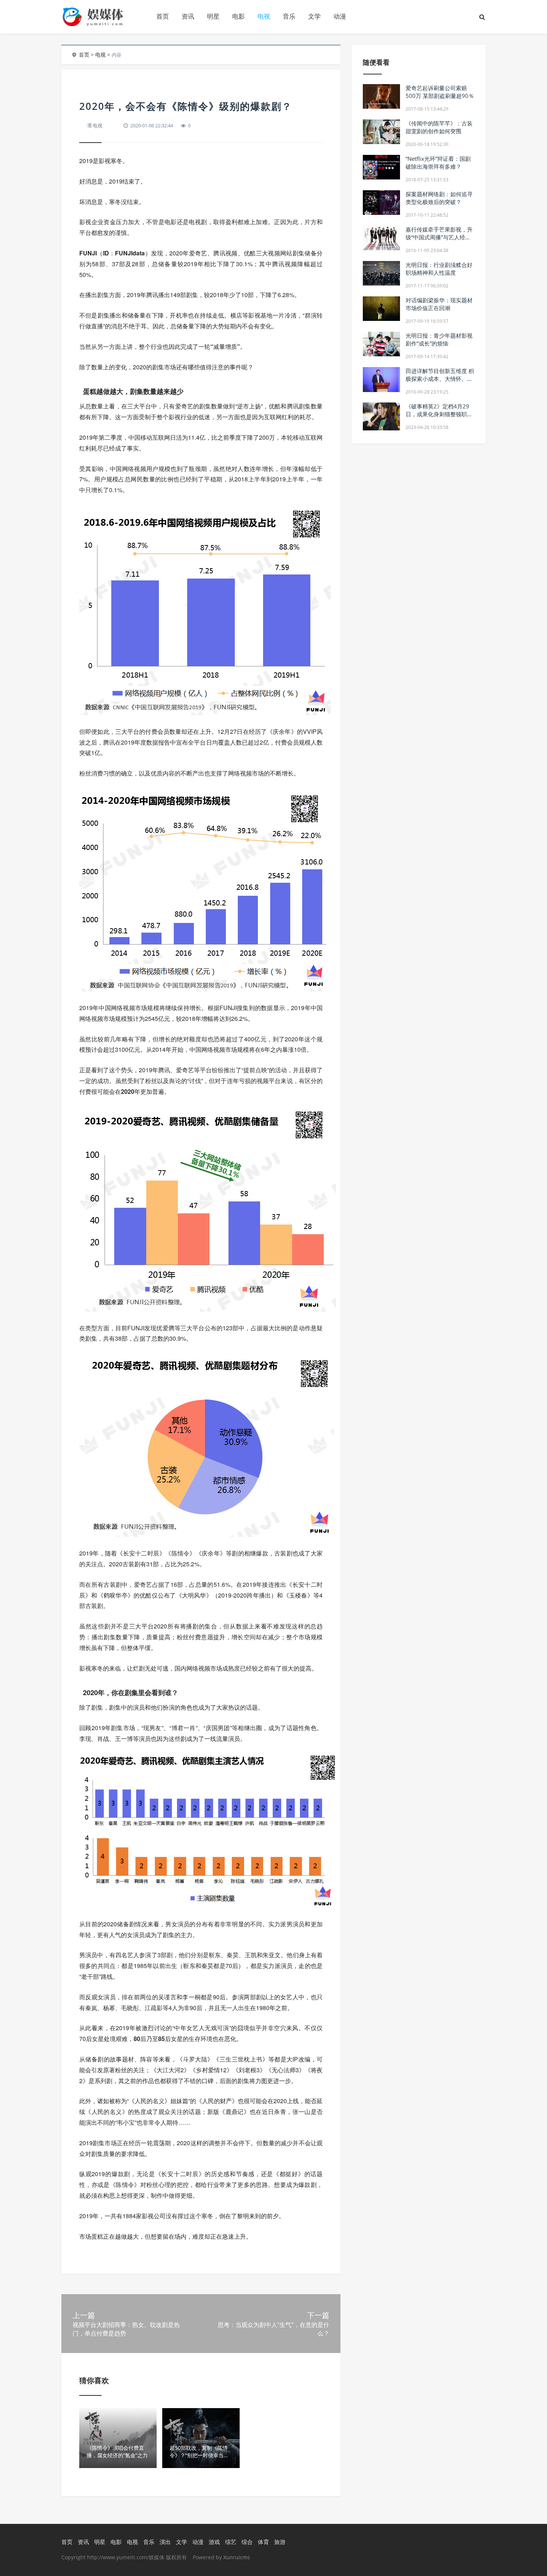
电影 (239, 16)
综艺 (231, 2542)
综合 (247, 2542)
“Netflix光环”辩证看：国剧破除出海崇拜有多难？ (438, 163)
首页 (163, 16)
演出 (165, 2542)
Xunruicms (237, 2557)
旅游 (280, 2542)
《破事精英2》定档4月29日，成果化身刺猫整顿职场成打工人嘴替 (439, 414)
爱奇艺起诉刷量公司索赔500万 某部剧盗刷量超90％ (440, 92)
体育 (263, 2542)
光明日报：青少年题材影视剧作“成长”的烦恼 (439, 339)
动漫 (340, 16)
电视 (264, 16)
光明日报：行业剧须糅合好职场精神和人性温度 (439, 269)
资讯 (188, 16)
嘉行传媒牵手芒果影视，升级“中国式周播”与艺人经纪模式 (439, 237)
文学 (314, 16)
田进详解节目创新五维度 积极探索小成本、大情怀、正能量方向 (440, 379)
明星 (213, 16)
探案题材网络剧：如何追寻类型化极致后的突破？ (439, 198)
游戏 (214, 2542)
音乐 (289, 16)
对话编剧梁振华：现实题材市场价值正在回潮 (439, 304)
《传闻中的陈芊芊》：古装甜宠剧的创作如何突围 (439, 127)
